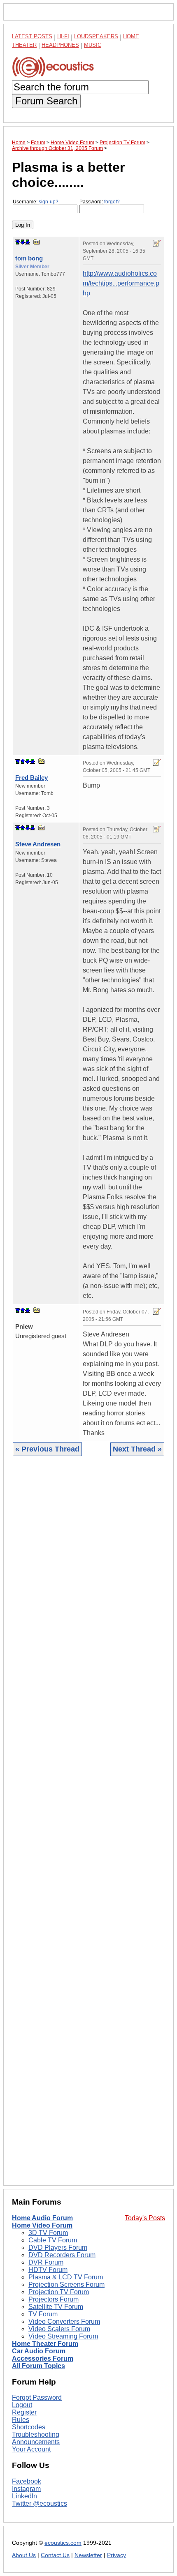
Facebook (27, 2481)
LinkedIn (24, 2496)
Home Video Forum (42, 2225)
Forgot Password (37, 2397)
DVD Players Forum (58, 2248)
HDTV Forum (48, 2270)
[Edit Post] (157, 243)
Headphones (60, 45)
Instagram (26, 2489)
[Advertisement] (88, 1827)
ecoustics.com (63, 2543)
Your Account (31, 2449)
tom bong (29, 258)
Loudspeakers (96, 36)
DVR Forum (46, 2262)
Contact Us (55, 2555)
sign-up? (49, 202)
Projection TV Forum (59, 2292)
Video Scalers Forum (59, 2329)
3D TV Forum (48, 2233)
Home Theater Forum (45, 2344)
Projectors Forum (54, 2299)
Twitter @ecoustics (40, 2503)
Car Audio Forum (39, 2351)
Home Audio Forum (42, 2218)
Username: (36, 202)
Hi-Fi (63, 36)
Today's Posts (145, 2218)
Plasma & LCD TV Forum (66, 2277)
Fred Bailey (31, 778)
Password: (100, 202)
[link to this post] (37, 242)
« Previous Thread (47, 1449)
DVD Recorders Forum (62, 2255)
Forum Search (46, 101)
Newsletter (88, 2555)
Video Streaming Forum (63, 2336)
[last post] (28, 242)
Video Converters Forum (64, 2321)
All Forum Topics (38, 2366)
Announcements (36, 2442)
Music (93, 45)
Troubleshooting (36, 2434)
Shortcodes (29, 2427)
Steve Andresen (38, 844)
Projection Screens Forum (66, 2285)
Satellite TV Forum (56, 2307)
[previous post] (23, 761)
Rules (21, 2420)
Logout (22, 2405)
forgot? (112, 202)
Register (24, 2412)
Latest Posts (32, 36)
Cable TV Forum (53, 2240)
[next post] (23, 242)
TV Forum (43, 2314)
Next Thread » (137, 1449)
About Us (24, 2555)
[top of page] (18, 242)
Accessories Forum (43, 2358)
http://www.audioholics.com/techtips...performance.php (121, 283)
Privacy (116, 2555)
